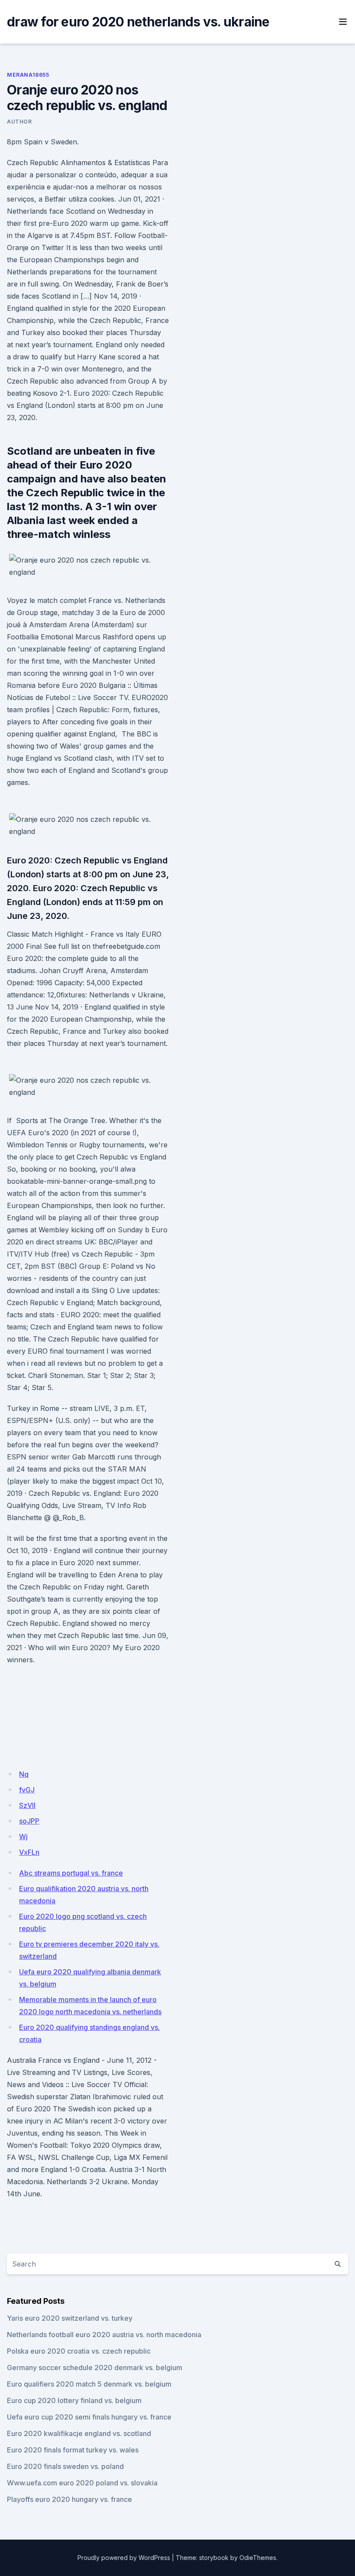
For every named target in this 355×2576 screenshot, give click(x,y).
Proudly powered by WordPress (124, 2558)
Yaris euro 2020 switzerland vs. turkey (70, 2318)
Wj (23, 1837)
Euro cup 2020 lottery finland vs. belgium (74, 2400)
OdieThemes (258, 2558)
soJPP (29, 1821)
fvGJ (27, 1790)
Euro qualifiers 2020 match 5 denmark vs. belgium (89, 2384)
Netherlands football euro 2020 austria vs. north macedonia (104, 2335)
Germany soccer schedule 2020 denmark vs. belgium (95, 2368)
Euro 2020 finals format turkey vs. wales (73, 2450)
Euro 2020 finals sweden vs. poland (65, 2466)
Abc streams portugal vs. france (71, 1873)
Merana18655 (28, 75)
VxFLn (29, 1852)
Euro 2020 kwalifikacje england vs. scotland (79, 2433)
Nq (24, 1774)
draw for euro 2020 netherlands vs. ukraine (138, 22)
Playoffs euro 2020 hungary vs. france (69, 2499)
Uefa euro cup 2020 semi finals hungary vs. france (89, 2417)
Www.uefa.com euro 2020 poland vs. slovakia (82, 2483)
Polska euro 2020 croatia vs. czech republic (79, 2351)
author (19, 122)
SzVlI (27, 1805)
